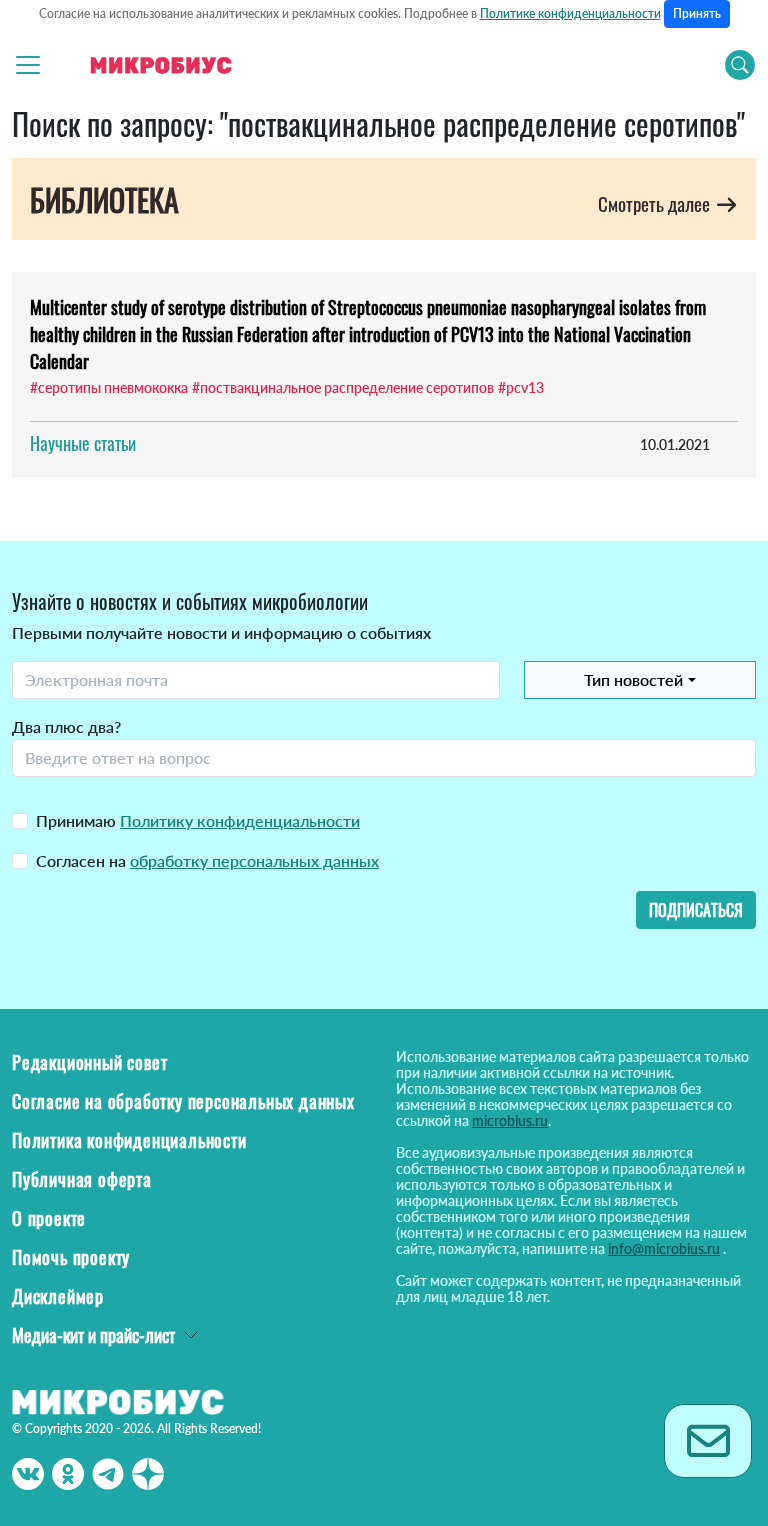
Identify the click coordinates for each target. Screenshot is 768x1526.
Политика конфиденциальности (129, 1140)
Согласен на (207, 860)
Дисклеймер (58, 1296)
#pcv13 (521, 387)
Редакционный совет (89, 1062)
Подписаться (696, 910)
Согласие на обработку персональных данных (183, 1101)
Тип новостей (633, 679)
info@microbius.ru (664, 1248)
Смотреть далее (656, 203)
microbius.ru (510, 1120)
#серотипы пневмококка (109, 387)
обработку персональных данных (254, 860)
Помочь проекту (71, 1257)
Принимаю (198, 820)
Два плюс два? (66, 726)
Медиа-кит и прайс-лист (93, 1335)
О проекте (49, 1218)
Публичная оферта (82, 1179)
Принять (697, 13)
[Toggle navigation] (28, 65)
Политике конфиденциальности (570, 13)
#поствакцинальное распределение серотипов (343, 387)
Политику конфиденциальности (240, 820)
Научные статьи (83, 443)
